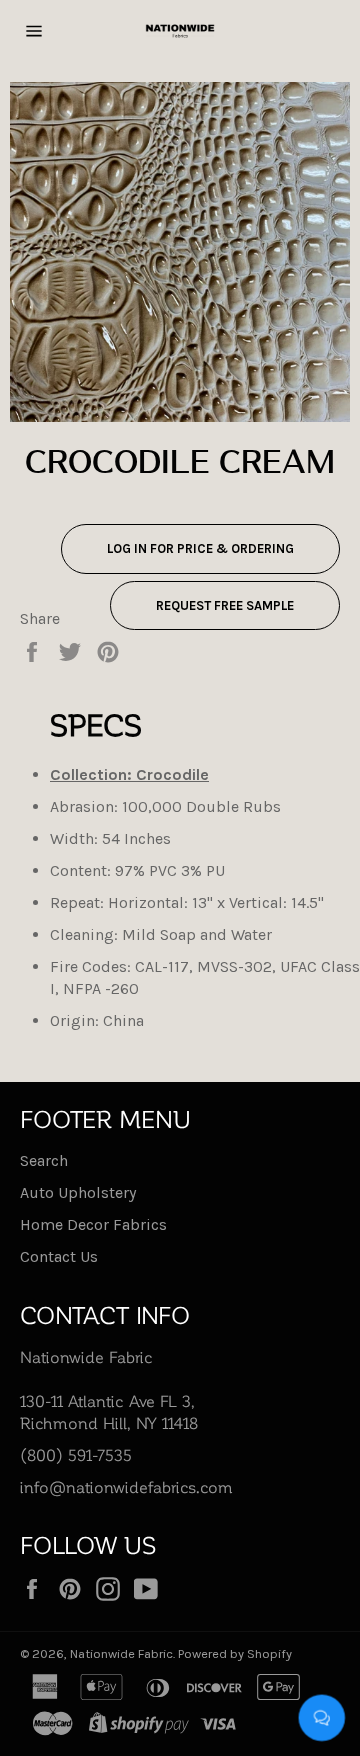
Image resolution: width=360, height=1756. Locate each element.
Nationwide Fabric (121, 1653)
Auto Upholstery (78, 1192)
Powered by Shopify (235, 1653)
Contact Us (59, 1256)
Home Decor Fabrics (93, 1224)
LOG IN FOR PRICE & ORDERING (200, 548)
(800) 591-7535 (76, 1454)
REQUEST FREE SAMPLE (225, 605)
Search (44, 1160)
